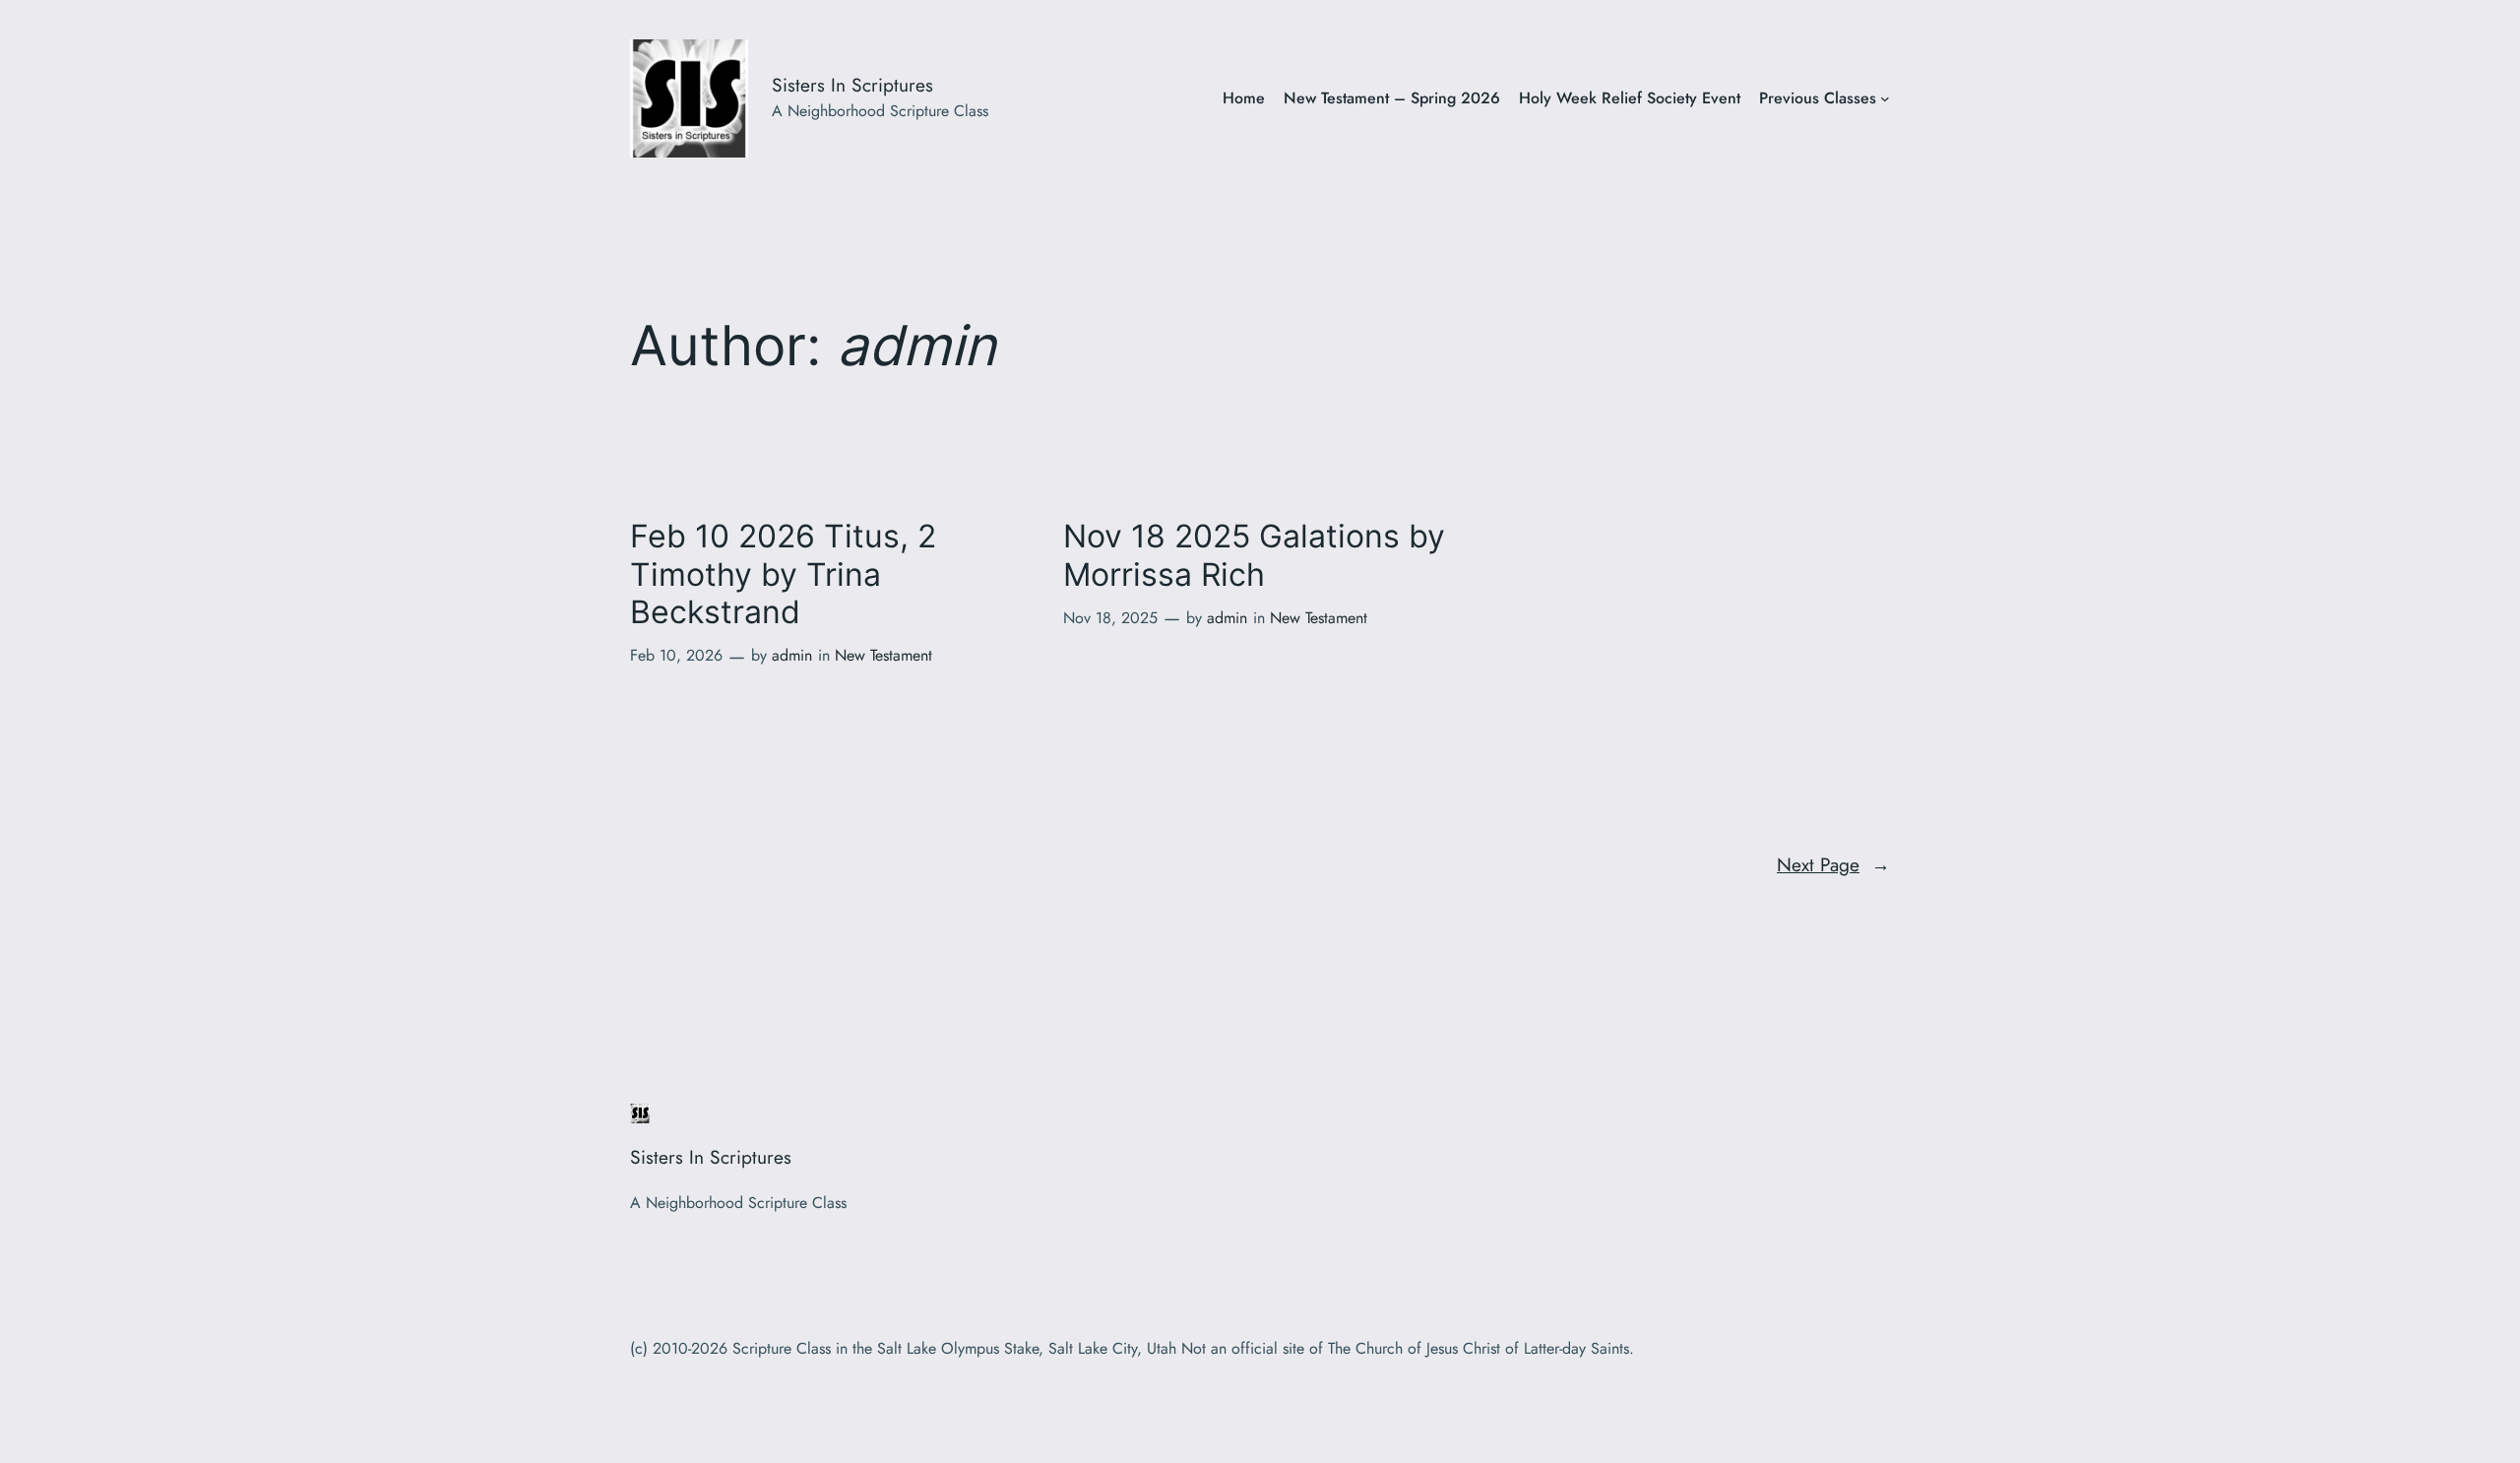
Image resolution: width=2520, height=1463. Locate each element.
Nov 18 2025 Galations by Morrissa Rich (1254, 555)
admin (792, 655)
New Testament (883, 655)
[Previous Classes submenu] (1885, 98)
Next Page (1833, 864)
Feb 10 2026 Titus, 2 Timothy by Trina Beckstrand (783, 574)
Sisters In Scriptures (852, 85)
